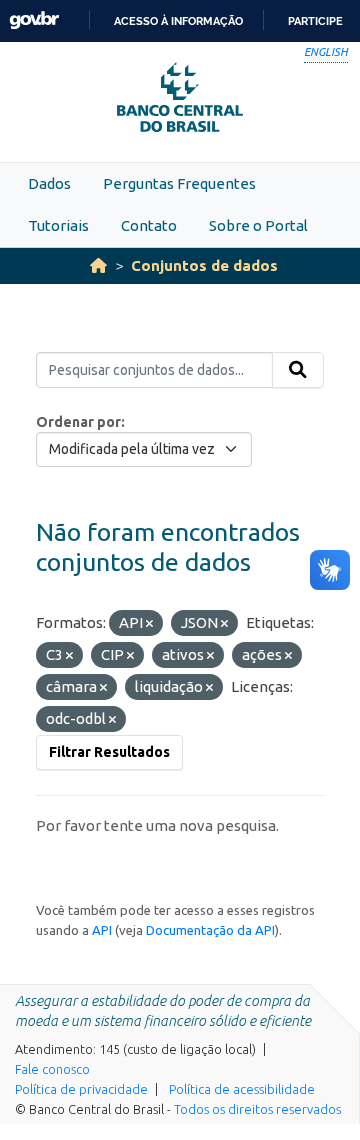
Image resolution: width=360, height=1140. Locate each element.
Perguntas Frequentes (179, 183)
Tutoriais (58, 225)
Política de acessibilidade (242, 1089)
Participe (315, 21)
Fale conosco (52, 1069)
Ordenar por (78, 422)
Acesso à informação (178, 21)
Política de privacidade (81, 1089)
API (102, 930)
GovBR (34, 20)
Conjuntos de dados (204, 265)
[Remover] (149, 624)
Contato (149, 225)
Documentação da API (210, 930)
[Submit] (298, 370)
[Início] (98, 265)
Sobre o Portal (258, 225)
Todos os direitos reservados (257, 1109)
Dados (49, 183)
